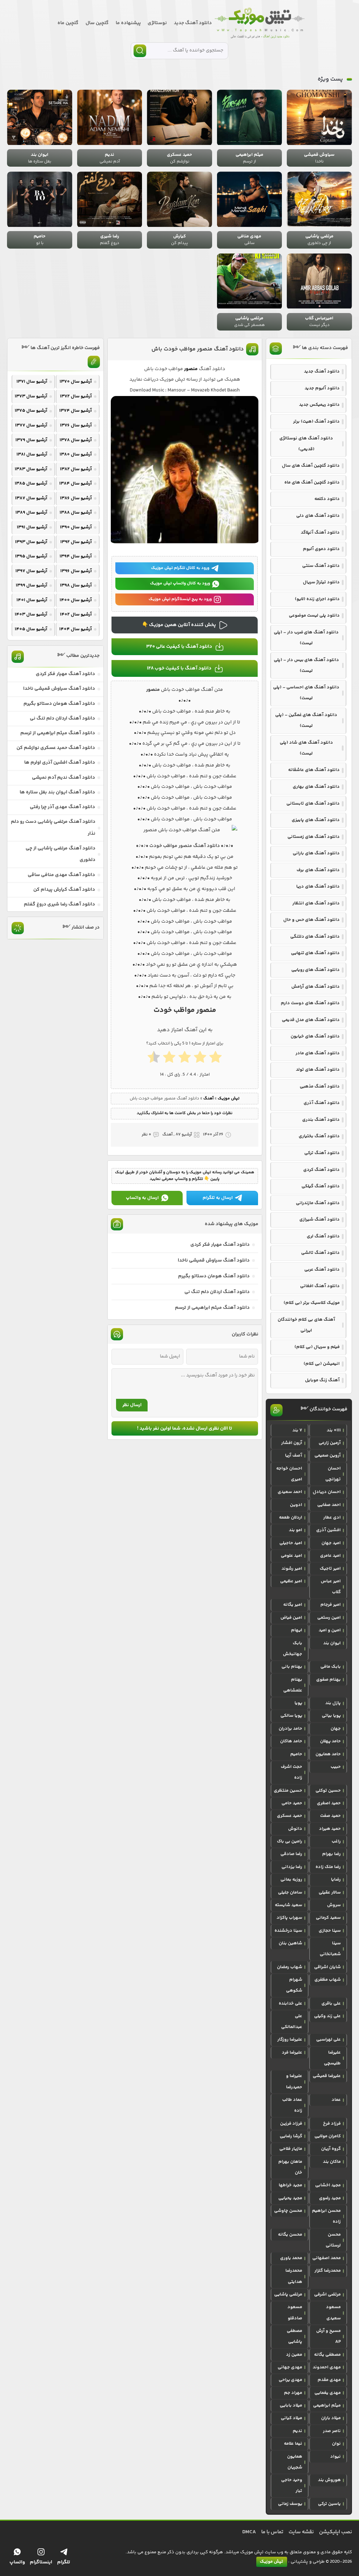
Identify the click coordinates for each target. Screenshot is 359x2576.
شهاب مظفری (328, 1980)
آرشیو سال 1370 (76, 382)
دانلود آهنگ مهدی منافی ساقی (61, 875)
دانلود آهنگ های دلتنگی (315, 937)
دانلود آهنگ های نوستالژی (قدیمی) (306, 444)
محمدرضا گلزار (328, 2271)
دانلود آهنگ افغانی (320, 1286)
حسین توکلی (328, 1791)
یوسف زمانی (290, 2504)
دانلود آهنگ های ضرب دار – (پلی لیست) (306, 638)
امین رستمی (329, 1618)
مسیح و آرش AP (328, 2336)
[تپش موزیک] (260, 23)
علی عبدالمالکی (292, 2022)
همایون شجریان (295, 2462)
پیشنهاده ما (128, 23)
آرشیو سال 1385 (31, 484)
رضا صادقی (291, 1854)
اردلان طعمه (291, 1518)
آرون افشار (292, 1443)
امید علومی (292, 1556)
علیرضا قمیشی (327, 2076)
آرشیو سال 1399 (32, 585)
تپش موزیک (229, 1099)
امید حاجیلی (291, 1543)
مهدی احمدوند (327, 2367)
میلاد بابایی (291, 2405)
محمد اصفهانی (327, 2258)
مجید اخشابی (328, 2185)
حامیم (296, 1754)
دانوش (295, 1829)
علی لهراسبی (328, 2040)
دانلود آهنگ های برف (318, 870)
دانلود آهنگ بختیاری (319, 1136)
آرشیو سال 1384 (76, 484)
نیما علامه (293, 2444)
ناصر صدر (332, 2431)
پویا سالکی (291, 1716)
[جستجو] (140, 51)
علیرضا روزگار (290, 2040)
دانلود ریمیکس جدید (319, 405)
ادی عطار (332, 1518)
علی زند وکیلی (327, 2016)
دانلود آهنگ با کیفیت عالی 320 (179, 647)
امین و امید (330, 1630)
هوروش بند (329, 2480)
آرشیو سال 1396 (76, 571)
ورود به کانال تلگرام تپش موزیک (180, 568)
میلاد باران (331, 2418)
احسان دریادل (327, 1492)
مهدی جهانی (290, 2367)
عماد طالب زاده (292, 2105)
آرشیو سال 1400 (76, 600)
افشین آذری (328, 1530)
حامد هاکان (291, 1741)
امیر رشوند (292, 1569)
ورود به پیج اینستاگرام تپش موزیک (180, 599)
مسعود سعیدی (333, 2313)
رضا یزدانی (292, 1867)
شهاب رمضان (290, 1967)
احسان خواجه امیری (289, 1474)
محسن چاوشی (288, 2211)
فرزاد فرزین (291, 2124)
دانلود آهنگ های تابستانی (313, 804)
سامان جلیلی (290, 1893)
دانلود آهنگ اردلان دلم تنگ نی (217, 1292)
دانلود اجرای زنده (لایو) (317, 599)
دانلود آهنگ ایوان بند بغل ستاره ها (57, 792)
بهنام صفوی (328, 1680)
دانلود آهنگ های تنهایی (315, 953)
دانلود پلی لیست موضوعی (314, 616)
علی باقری (331, 2004)
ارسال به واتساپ (142, 1198)
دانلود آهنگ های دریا (318, 887)
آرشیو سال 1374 (76, 411)
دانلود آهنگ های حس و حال (311, 920)
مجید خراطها (290, 2185)
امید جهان (331, 1543)
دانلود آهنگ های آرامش (316, 987)
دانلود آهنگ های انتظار (316, 903)
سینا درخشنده (288, 1931)
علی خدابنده (290, 2004)
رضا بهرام (331, 1854)
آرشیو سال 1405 (31, 629)
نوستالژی (157, 23)
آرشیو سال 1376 (76, 425)
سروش (334, 1905)
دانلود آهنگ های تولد (318, 1070)
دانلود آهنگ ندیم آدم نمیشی (63, 778)
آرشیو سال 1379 (31, 440)
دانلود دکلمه (327, 499)
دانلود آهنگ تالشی (320, 1253)
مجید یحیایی (290, 2198)
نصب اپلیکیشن (336, 2532)
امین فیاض (291, 1618)
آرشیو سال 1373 (31, 396)
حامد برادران (290, 1729)
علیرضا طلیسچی (332, 2058)
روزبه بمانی (291, 1880)
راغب (336, 1841)
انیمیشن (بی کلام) (322, 1364)
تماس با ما (272, 2532)
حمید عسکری (290, 1816)
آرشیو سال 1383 (31, 469)
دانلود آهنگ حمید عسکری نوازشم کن (56, 748)
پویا (298, 1703)
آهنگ (208, 1099)
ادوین (296, 1505)
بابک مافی (331, 1667)
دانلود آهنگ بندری (321, 1120)
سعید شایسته (289, 1905)
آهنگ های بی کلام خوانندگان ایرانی (306, 1325)
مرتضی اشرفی (327, 2294)
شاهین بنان (290, 1943)
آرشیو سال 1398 (76, 585)
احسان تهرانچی (333, 1474)
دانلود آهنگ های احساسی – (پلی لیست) (306, 693)
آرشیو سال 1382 (76, 469)
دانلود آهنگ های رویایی (316, 970)
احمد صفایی (329, 1505)
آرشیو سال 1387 (31, 498)
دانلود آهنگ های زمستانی (314, 837)
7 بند (297, 1430)
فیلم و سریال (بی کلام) (317, 1347)
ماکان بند (332, 2162)
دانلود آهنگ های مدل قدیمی (311, 1020)
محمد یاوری (291, 2258)
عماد (336, 2100)
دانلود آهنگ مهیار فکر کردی (220, 1245)
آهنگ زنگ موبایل (322, 1380)
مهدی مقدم (329, 2380)
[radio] (215, 1059)
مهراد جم (293, 2393)
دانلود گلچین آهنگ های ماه (312, 482)
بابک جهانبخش (293, 1649)
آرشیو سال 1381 (32, 454)
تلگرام (64, 2562)
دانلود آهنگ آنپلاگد (320, 533)
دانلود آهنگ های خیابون (315, 1036)
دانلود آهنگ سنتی (321, 566)
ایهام (297, 1630)
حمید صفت (330, 1816)
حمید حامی (292, 1803)
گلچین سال (97, 23)
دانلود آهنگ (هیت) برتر (316, 422)
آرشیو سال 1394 (76, 556)
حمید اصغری (329, 1803)
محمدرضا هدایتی (294, 2276)
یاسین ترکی (329, 2504)
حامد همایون (328, 1754)
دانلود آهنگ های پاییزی (316, 820)
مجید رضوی (330, 2198)
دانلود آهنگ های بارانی (316, 853)
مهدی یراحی (290, 2380)
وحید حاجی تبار (292, 2485)
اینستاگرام (41, 2562)
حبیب (336, 1767)
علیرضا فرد (292, 2053)
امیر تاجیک (330, 1569)
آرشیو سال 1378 (76, 440)
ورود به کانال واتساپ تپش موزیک (180, 584)
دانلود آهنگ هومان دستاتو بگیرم (214, 1276)
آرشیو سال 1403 (31, 615)
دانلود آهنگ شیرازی (320, 1220)
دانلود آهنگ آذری (322, 1103)
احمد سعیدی (290, 1492)
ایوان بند (332, 1643)
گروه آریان (331, 2149)
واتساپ (17, 2562)
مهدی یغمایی (328, 2393)
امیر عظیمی (291, 1581)
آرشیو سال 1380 (76, 454)
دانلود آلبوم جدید (322, 388)
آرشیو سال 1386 (76, 498)
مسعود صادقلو (295, 2313)
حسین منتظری (288, 1791)
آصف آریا (294, 1456)
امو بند (296, 1530)
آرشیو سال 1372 (76, 396)
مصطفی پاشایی (294, 2336)
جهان (336, 1729)
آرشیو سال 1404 (76, 629)
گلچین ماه (68, 23)
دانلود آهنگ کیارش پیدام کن (64, 890)
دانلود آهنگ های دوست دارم (310, 1003)
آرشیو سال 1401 (32, 600)
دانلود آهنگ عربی (322, 1270)
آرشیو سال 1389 (31, 513)
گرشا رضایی (291, 2136)
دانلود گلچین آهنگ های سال (311, 466)
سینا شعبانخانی (330, 1949)
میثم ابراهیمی (327, 2405)
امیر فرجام (331, 1605)
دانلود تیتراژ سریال (321, 582)
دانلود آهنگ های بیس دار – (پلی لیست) (306, 665)
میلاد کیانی (292, 2418)
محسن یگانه (290, 2235)
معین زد (294, 2355)
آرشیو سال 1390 (76, 527)
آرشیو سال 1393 (31, 542)
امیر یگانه (293, 1605)
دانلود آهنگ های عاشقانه (314, 770)
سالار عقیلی (330, 1893)
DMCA (249, 2532)
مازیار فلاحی (291, 2149)
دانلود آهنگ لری (323, 1236)
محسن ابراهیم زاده (326, 2216)
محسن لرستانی (333, 2240)
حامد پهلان (330, 1741)
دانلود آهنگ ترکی (322, 1153)
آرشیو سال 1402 (76, 615)
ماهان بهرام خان (290, 2167)
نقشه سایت (301, 2532)
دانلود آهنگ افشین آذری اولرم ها (60, 763)
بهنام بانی (292, 1667)
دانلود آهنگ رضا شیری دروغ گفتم (59, 904)
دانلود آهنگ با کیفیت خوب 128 (179, 668)
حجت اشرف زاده (292, 1772)
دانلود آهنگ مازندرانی (318, 1203)
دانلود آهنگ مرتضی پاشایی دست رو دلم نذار (53, 828)
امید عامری (330, 1556)
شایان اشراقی (327, 1967)
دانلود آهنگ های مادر (318, 1053)
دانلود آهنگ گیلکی (321, 1186)
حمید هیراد (330, 1829)
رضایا (336, 1880)
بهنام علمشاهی (293, 1685)
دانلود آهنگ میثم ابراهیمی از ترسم (212, 1308)
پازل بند (333, 1703)
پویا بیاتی (331, 1716)
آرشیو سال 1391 (32, 527)
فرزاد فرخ (332, 2124)
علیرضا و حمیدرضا (294, 2081)
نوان (336, 2444)
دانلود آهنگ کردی (321, 1170)
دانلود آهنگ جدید (193, 23)
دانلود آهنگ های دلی (318, 516)
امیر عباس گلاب (331, 1587)
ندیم (297, 2431)
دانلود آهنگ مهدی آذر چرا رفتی (62, 807)
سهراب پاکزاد (289, 1918)
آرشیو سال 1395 (31, 556)
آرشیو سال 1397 (31, 571)
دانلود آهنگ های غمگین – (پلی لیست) (306, 720)
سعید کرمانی (328, 1918)
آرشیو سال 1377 (31, 425)
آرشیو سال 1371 (32, 382)
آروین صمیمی (328, 1456)
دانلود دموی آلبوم (321, 549)
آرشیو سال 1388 (76, 513)
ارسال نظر (132, 1405)
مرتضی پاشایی (288, 2294)
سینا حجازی (330, 1931)
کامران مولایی (328, 2136)
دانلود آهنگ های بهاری (316, 787)
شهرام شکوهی (294, 1985)
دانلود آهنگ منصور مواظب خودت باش (198, 349)
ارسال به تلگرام (218, 1198)
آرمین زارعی (330, 1443)
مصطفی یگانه (327, 2355)
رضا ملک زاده (328, 1867)
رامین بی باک (290, 1841)
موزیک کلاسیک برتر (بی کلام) (312, 1303)
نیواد (336, 2457)
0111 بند (334, 1430)
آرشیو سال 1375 (31, 411)
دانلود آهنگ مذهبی (320, 1086)
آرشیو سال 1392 (76, 542)
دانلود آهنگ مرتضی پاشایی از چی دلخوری (60, 854)
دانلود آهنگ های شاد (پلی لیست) (306, 748)
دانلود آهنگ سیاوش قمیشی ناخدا (214, 1261)
